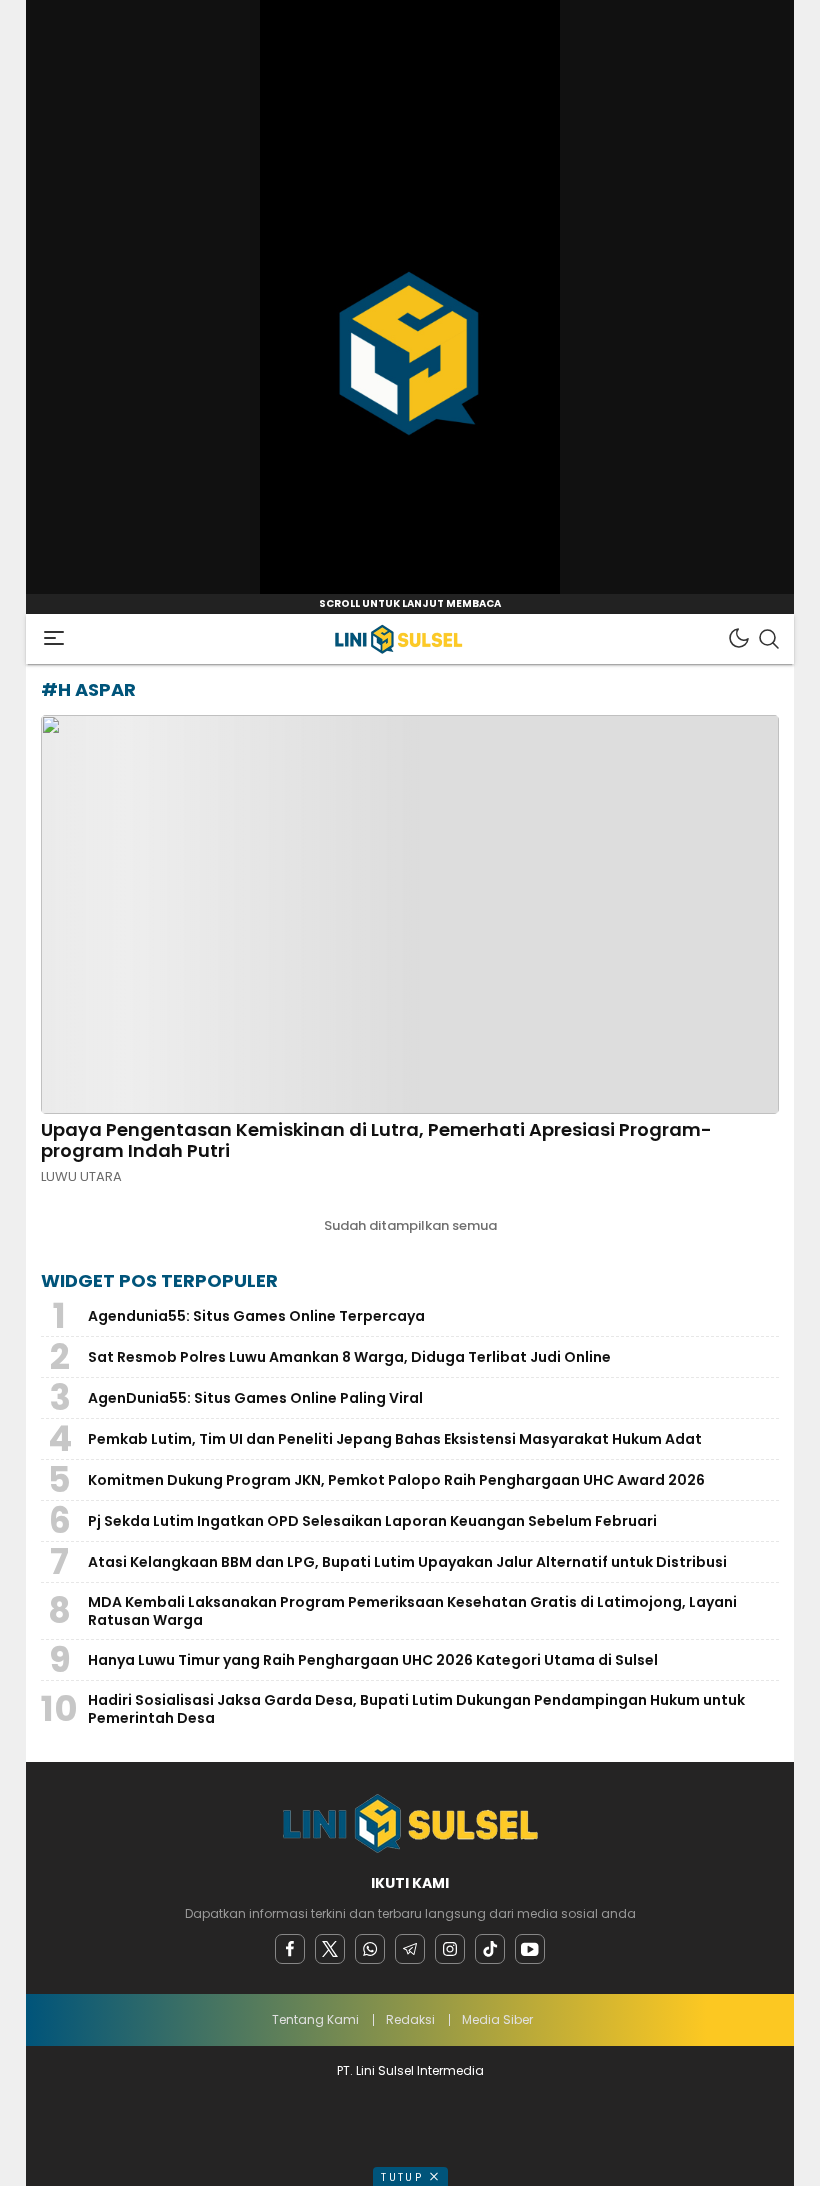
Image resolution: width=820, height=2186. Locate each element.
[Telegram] (410, 1949)
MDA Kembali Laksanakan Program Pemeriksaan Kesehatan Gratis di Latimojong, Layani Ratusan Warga (412, 1611)
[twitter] (330, 1949)
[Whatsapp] (370, 1949)
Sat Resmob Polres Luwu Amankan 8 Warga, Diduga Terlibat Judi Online (349, 1357)
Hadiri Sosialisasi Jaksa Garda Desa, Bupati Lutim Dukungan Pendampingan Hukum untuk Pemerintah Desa (416, 1709)
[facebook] (290, 1949)
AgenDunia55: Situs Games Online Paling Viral (255, 1398)
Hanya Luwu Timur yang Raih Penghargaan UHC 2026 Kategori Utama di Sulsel (373, 1660)
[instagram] (450, 1949)
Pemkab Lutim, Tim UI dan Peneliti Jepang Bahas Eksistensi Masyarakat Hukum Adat (395, 1439)
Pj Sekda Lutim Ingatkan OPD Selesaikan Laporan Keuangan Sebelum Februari (372, 1521)
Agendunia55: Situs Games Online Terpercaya (256, 1316)
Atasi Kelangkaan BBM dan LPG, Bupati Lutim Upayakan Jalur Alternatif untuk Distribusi (407, 1562)
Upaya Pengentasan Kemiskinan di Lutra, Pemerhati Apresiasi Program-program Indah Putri (376, 1140)
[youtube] (530, 1949)
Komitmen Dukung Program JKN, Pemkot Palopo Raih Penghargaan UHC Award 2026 (396, 1480)
